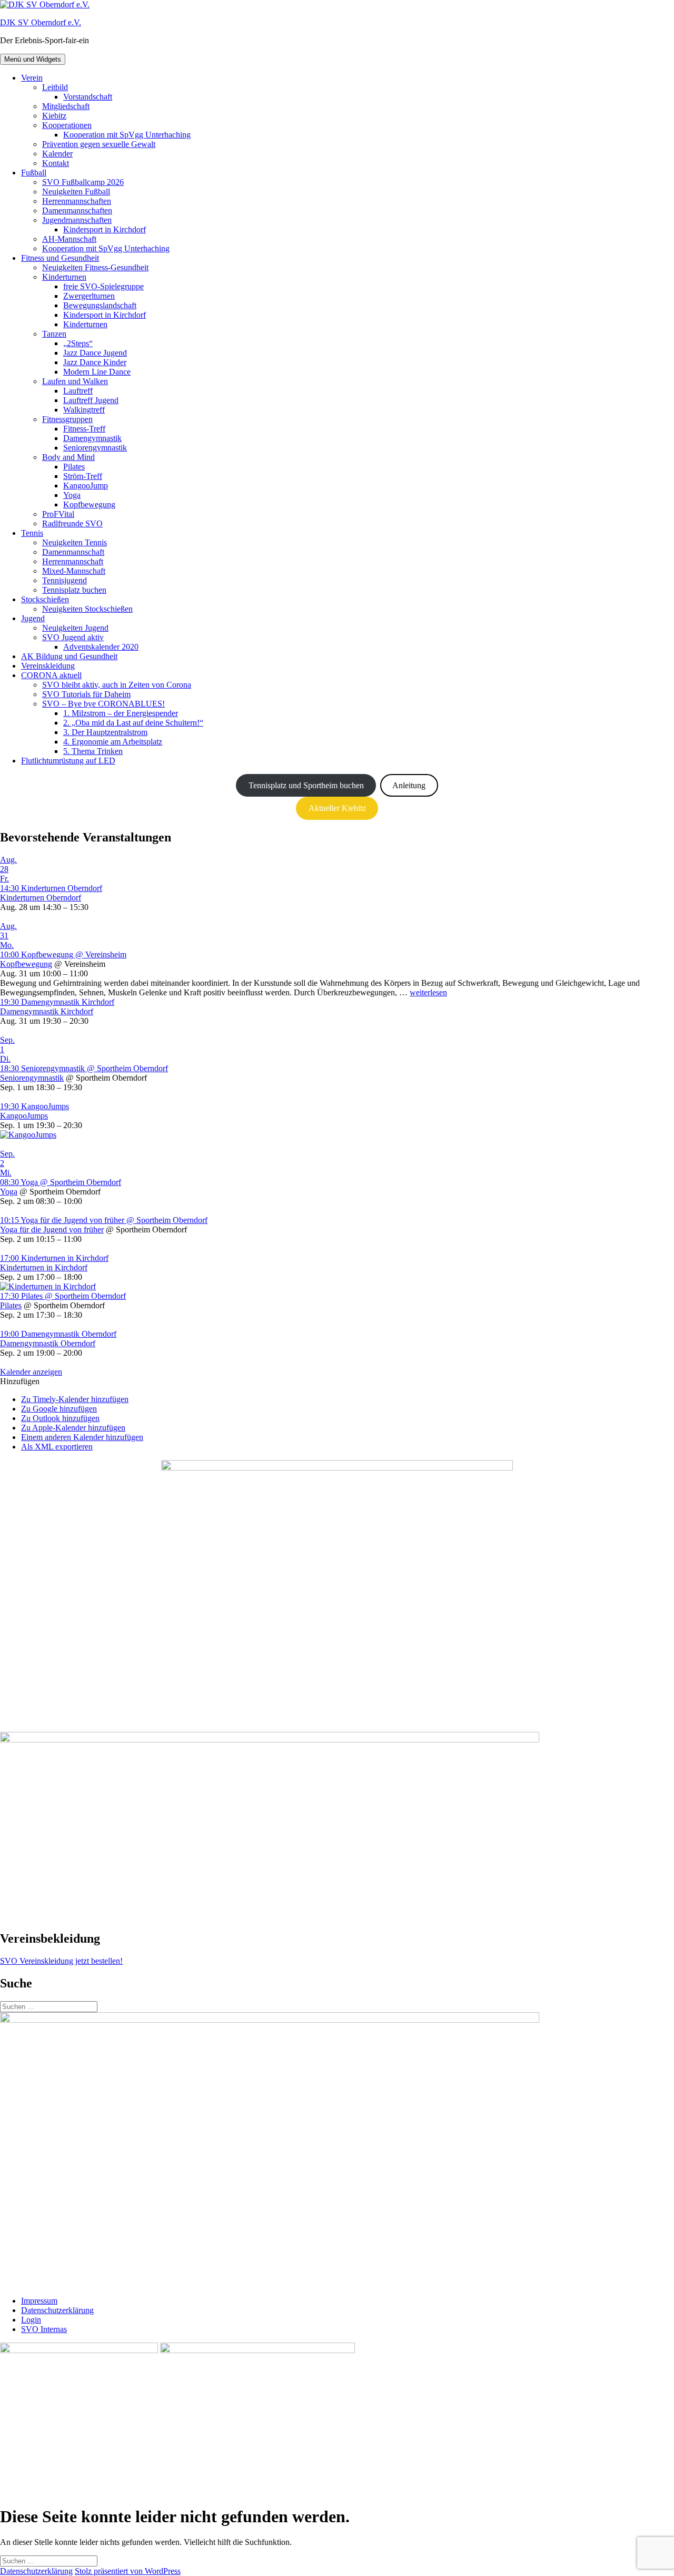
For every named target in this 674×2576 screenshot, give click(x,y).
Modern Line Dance (97, 372)
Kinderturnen (64, 277)
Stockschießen (45, 599)
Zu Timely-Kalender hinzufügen (75, 1399)
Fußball (34, 173)
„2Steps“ (78, 343)
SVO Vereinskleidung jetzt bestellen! (61, 1961)
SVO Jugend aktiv (73, 637)
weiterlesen (428, 992)
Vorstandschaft (88, 97)
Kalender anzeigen (31, 1372)
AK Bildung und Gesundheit (69, 656)
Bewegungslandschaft (100, 305)
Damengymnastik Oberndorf (48, 1343)
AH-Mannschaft (69, 239)
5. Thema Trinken (93, 751)
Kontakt (56, 163)
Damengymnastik (92, 438)
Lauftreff (78, 391)
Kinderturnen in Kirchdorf (44, 1267)
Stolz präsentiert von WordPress (128, 2571)
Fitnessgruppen (67, 419)
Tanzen (54, 334)
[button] (20, 1381)
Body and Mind (68, 457)
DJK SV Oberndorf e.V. (41, 22)
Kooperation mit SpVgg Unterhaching (127, 135)
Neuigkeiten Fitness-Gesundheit (95, 267)
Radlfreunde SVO (72, 523)
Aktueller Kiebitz (337, 808)
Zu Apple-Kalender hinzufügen (73, 1428)
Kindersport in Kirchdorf (105, 229)
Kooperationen (67, 125)
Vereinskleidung (48, 666)
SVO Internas (44, 2329)
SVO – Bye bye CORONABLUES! (103, 704)
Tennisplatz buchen (74, 590)
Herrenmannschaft (73, 561)
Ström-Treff (83, 476)
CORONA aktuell (51, 675)
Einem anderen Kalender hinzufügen (82, 1437)
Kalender (57, 154)
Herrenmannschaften (77, 201)
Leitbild (55, 87)
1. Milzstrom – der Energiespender (121, 713)
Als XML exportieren (57, 1447)
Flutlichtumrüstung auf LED (68, 761)
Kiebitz (54, 116)
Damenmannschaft (73, 552)
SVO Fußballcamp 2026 (83, 182)
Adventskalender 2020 (101, 647)
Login (31, 2320)
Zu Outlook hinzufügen (60, 1418)
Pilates (74, 467)
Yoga (72, 495)
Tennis (32, 533)
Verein (32, 78)
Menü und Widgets (33, 59)
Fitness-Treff (84, 429)
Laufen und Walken (75, 381)
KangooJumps (24, 1116)
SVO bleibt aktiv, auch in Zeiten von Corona (117, 685)
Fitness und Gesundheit (60, 258)
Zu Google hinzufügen (59, 1409)
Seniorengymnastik (95, 448)
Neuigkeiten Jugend (75, 628)
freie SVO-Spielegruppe (103, 286)
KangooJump (86, 486)
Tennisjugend (65, 580)
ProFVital (58, 514)
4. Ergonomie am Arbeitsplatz (113, 742)
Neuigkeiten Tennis (75, 542)
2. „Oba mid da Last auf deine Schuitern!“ (133, 723)
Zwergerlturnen (89, 296)
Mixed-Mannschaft (74, 571)
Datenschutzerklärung (57, 2310)
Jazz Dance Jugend (95, 353)
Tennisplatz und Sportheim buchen (306, 785)
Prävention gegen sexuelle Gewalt (99, 144)
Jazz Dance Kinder (95, 362)
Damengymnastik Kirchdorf (47, 1011)
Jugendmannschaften (77, 220)
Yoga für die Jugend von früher (52, 1230)
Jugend (33, 618)
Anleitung (409, 785)
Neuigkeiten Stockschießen (87, 609)
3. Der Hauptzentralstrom (105, 732)
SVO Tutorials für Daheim (86, 694)
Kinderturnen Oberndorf (41, 898)
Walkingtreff (84, 410)
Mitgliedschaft (66, 106)
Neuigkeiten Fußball (76, 192)
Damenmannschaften (77, 210)
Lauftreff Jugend (91, 400)
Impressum (39, 2301)
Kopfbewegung (89, 505)
